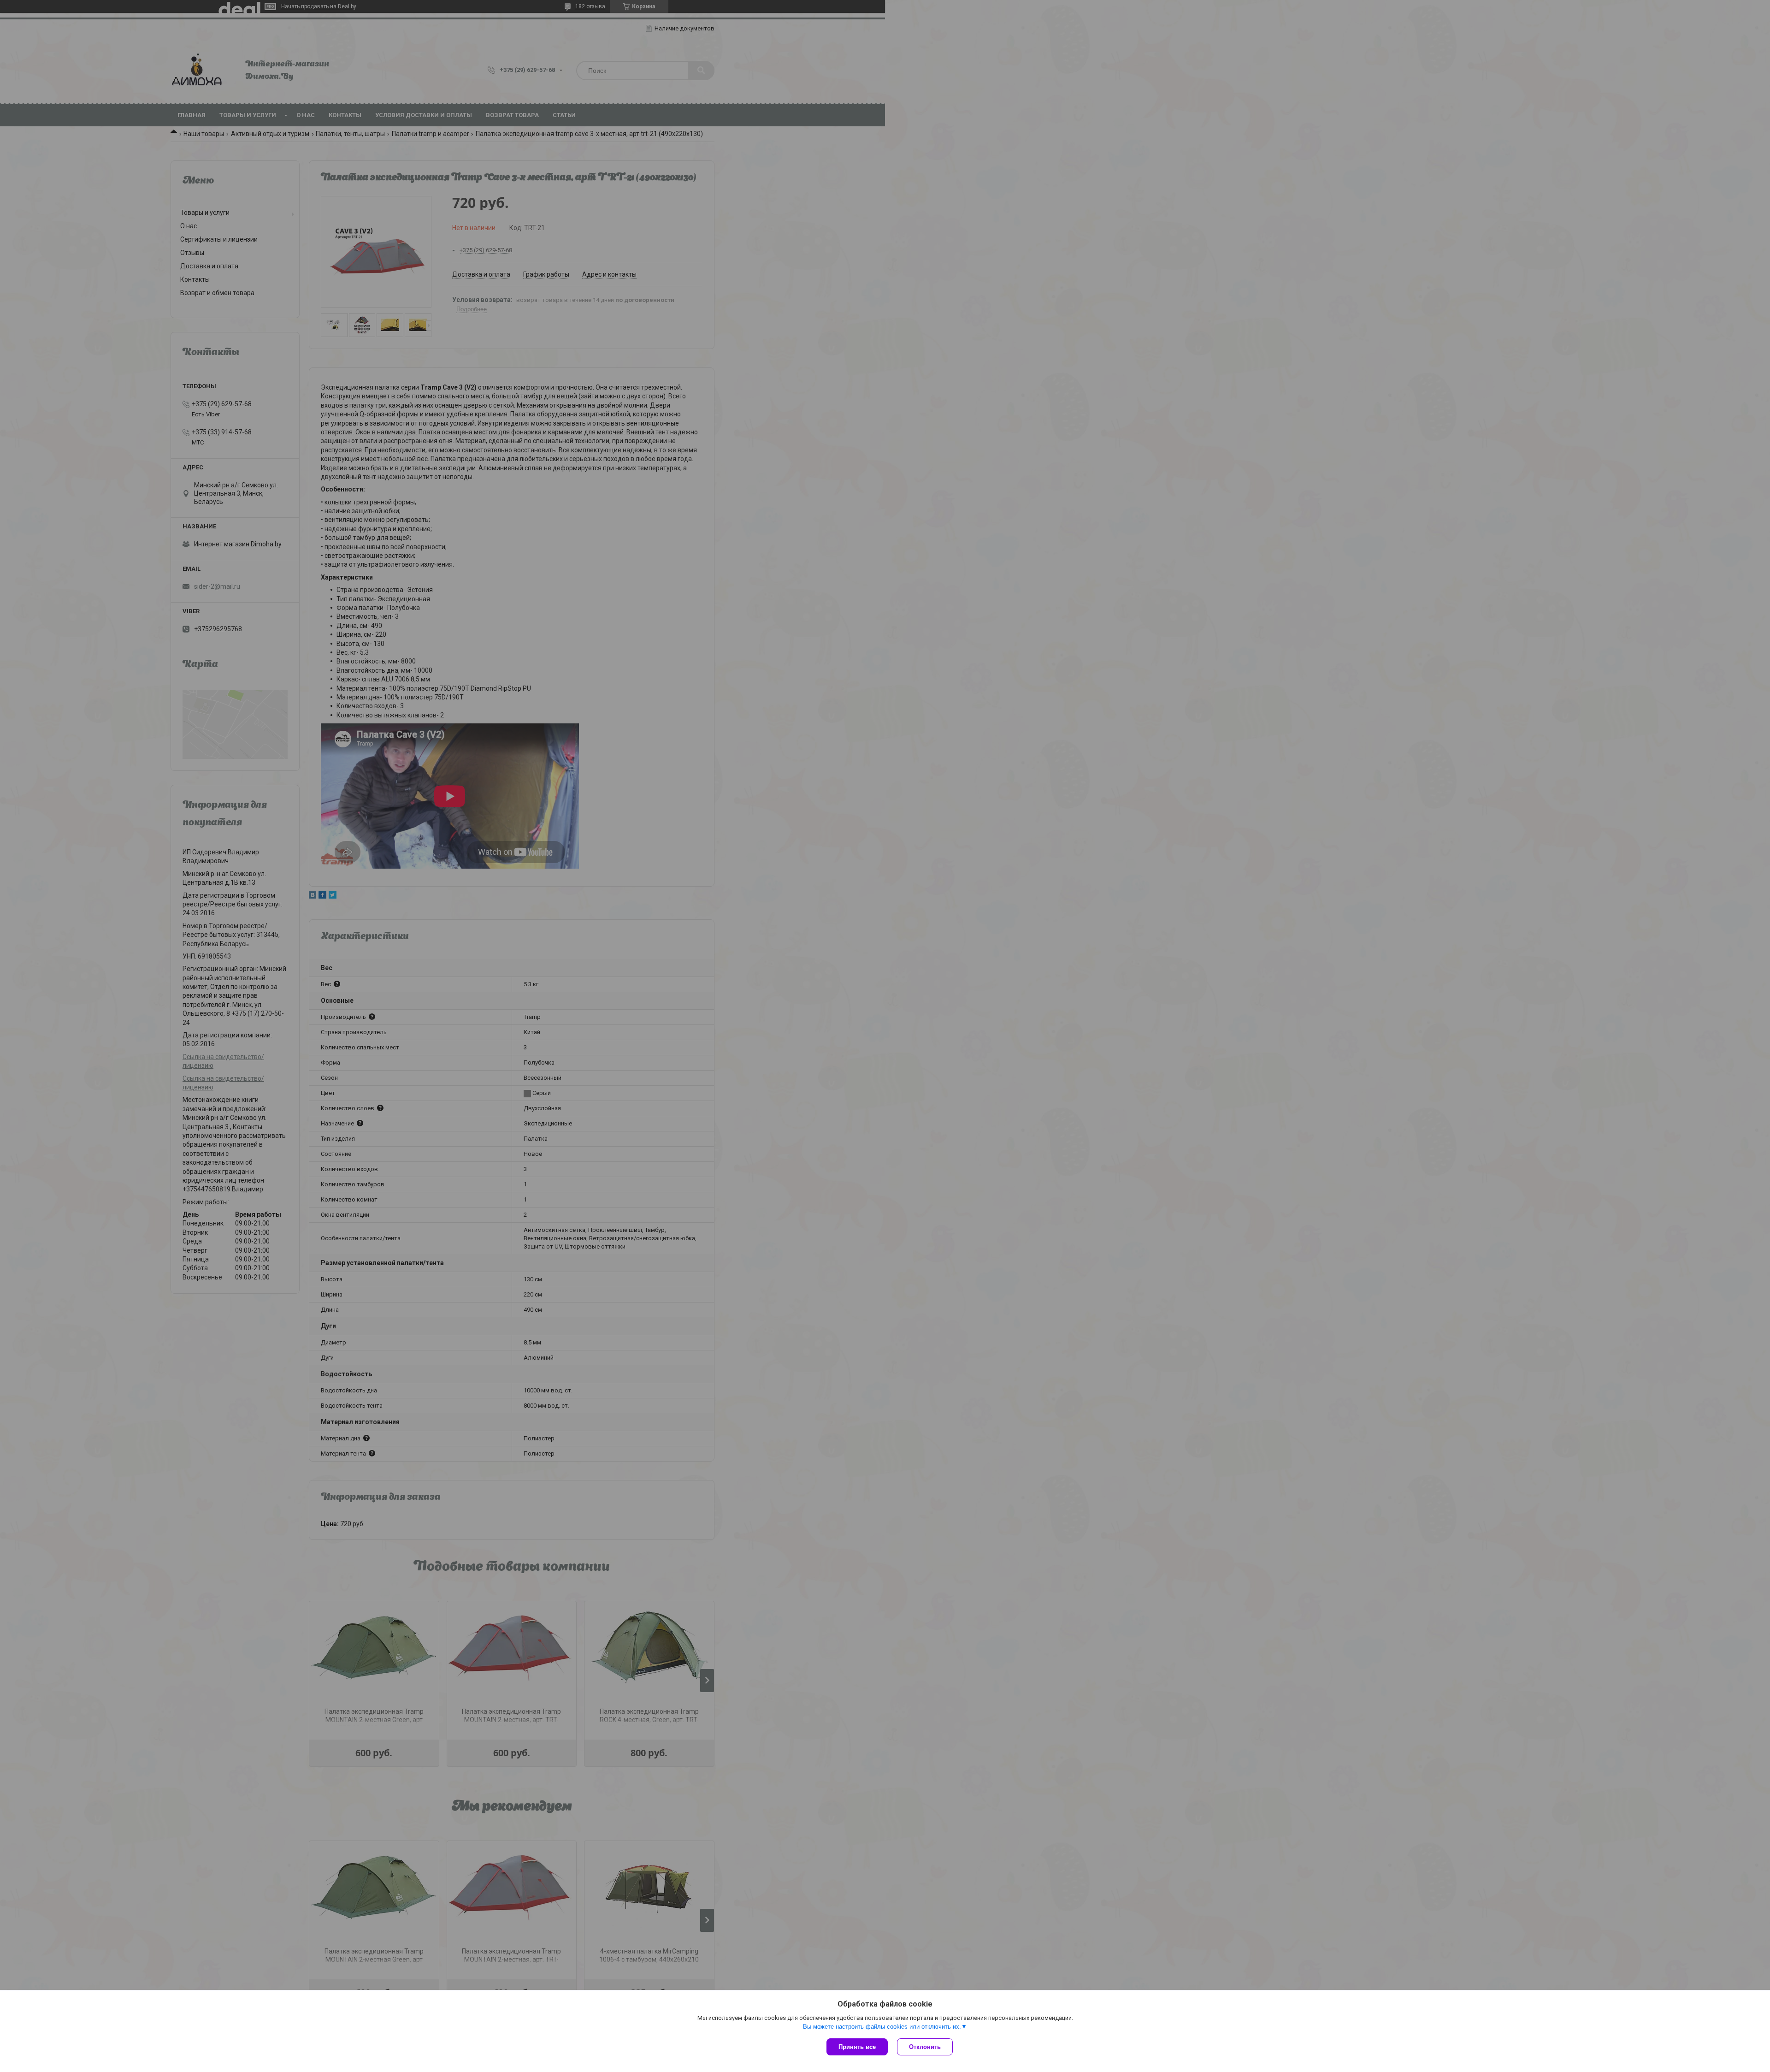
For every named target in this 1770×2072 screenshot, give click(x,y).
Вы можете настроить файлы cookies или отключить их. (882, 2027)
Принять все (857, 2047)
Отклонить (925, 2047)
